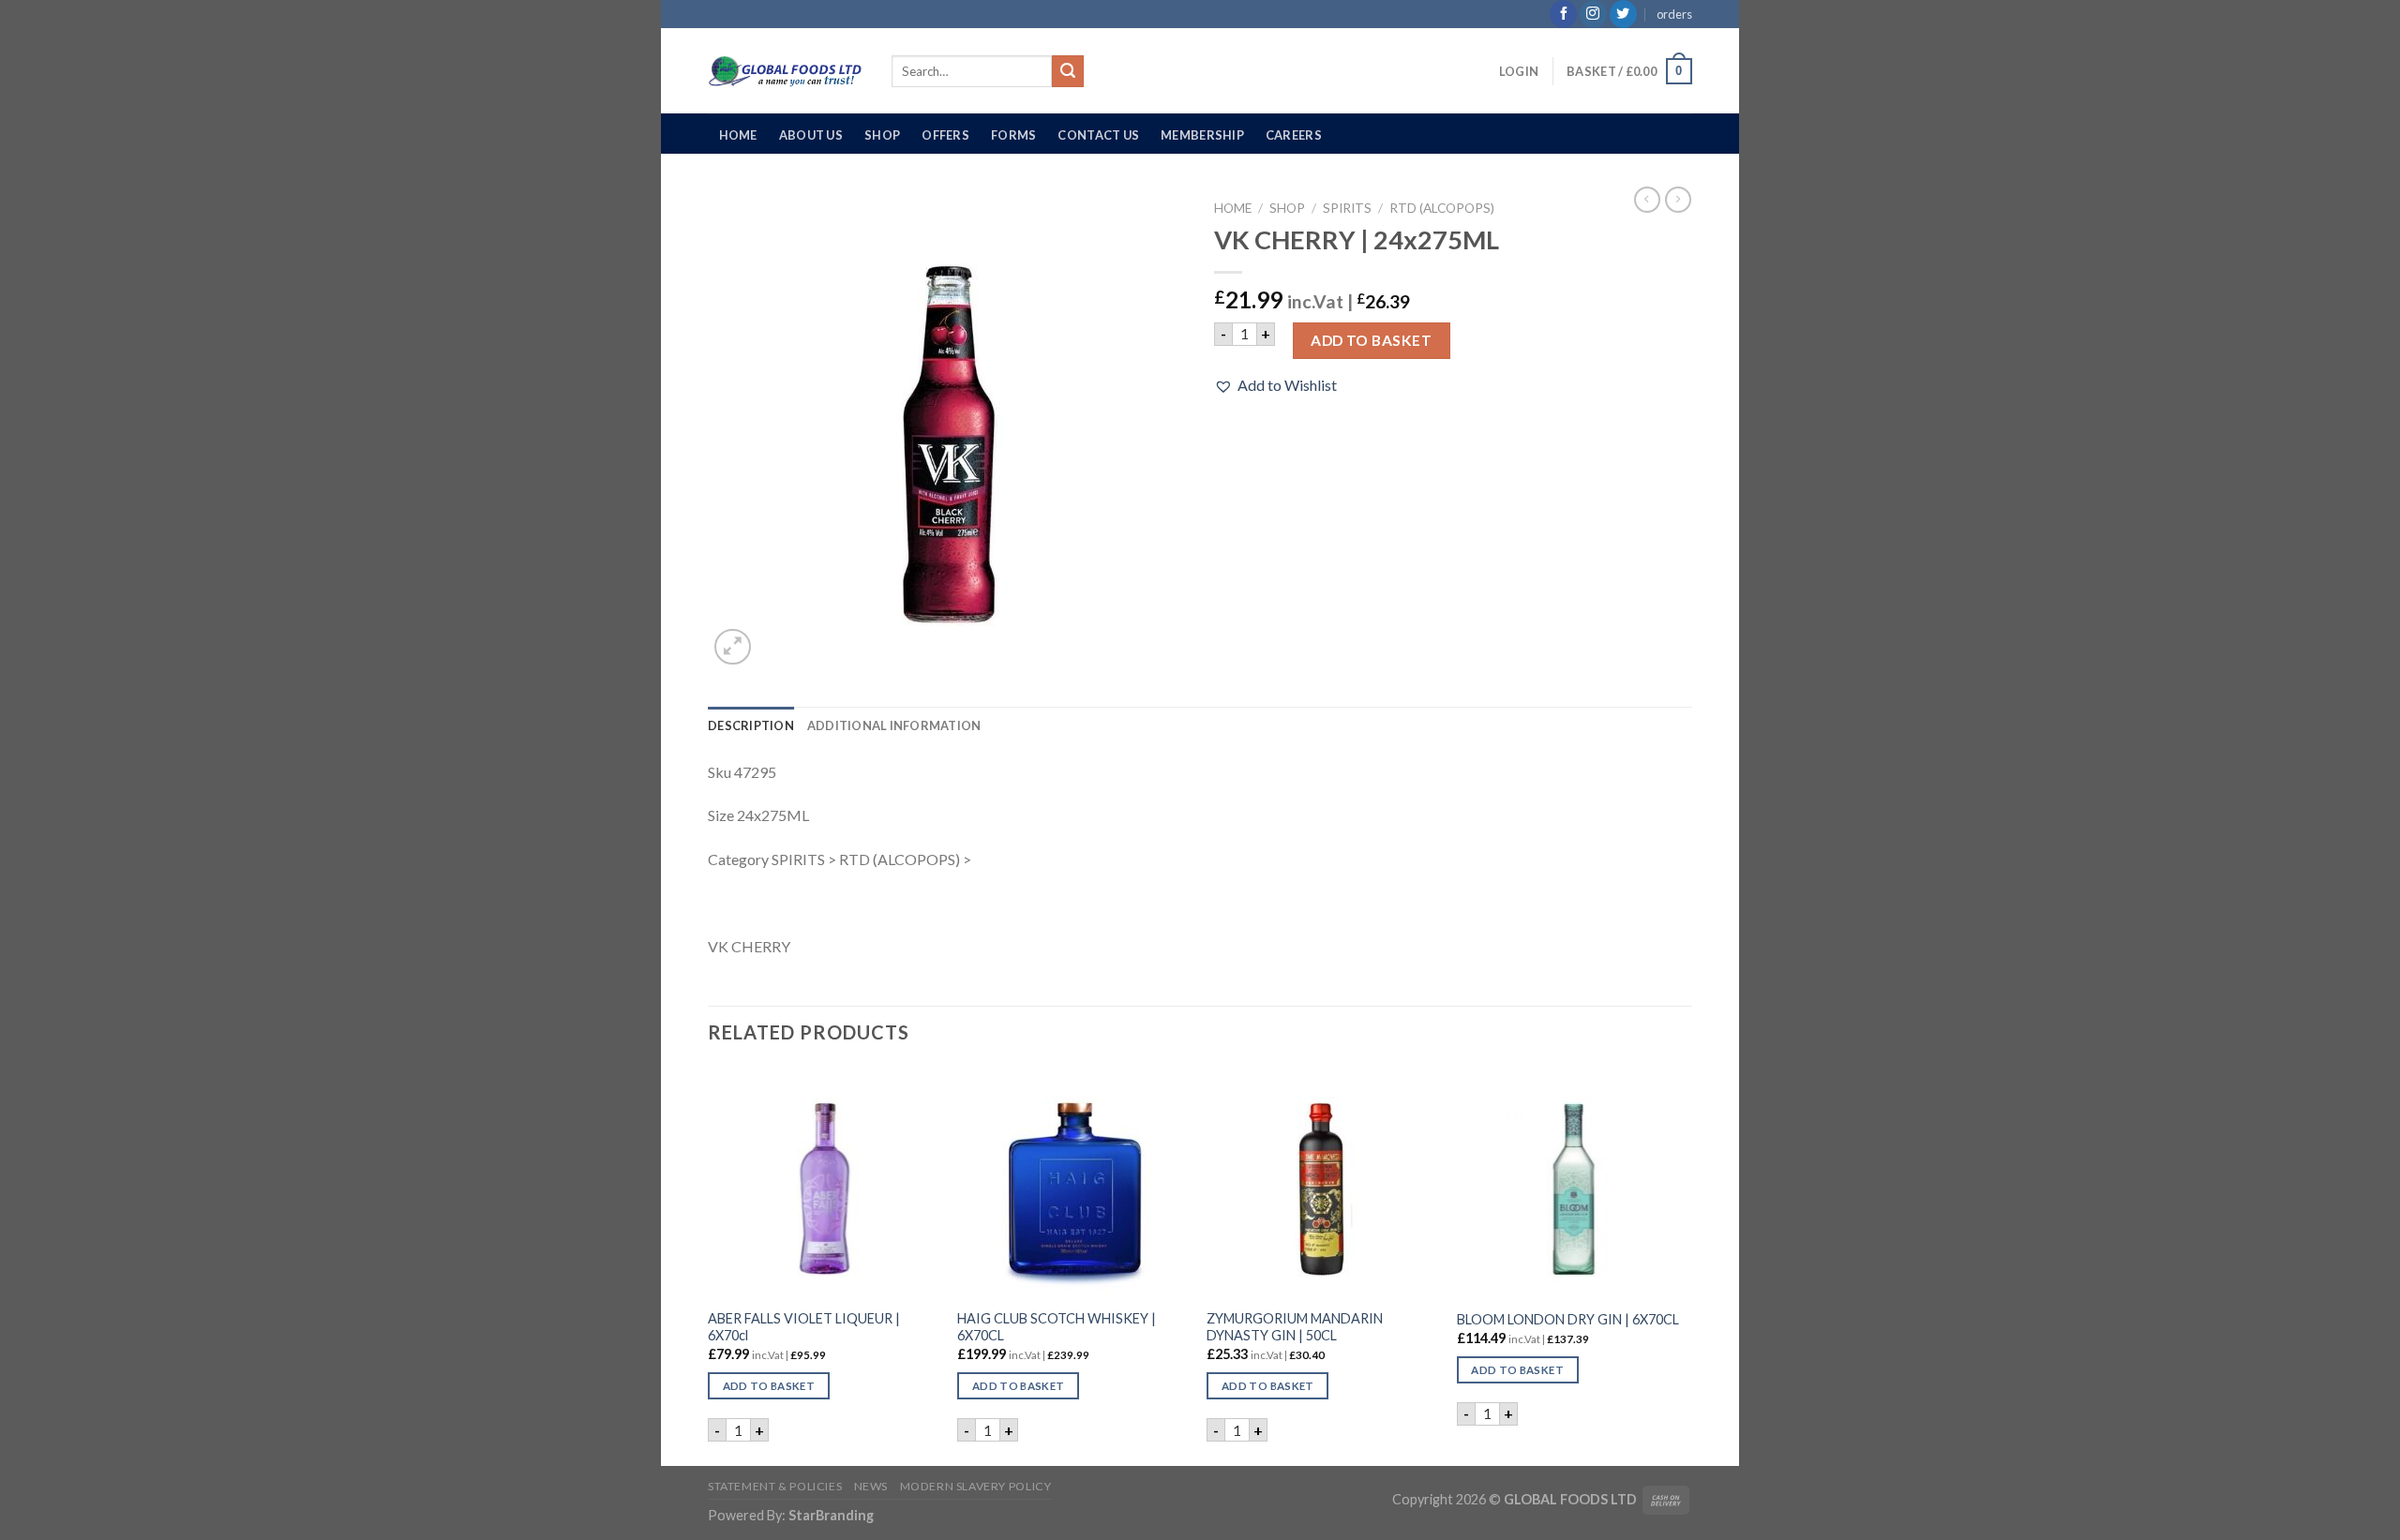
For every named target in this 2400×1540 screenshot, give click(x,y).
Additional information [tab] (894, 725)
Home (738, 135)
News (871, 1486)
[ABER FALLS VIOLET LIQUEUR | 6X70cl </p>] (824, 1182)
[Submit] (1068, 71)
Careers (1294, 135)
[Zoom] (733, 647)
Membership (1202, 135)
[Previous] (709, 1264)
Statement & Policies (775, 1486)
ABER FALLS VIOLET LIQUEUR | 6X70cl (804, 1327)
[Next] (1687, 1264)
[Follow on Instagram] (1593, 14)
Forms (1013, 135)
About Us (811, 135)
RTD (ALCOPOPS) (1442, 208)
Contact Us (1098, 135)
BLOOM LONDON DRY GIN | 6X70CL (1568, 1319)
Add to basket (1371, 340)
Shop (882, 135)
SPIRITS (1347, 208)
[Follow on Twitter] (1623, 14)
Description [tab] (751, 725)
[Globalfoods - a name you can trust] (786, 71)
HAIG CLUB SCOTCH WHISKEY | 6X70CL (1057, 1327)
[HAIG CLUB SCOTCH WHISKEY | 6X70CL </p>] (1073, 1182)
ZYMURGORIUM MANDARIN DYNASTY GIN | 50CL (1295, 1327)
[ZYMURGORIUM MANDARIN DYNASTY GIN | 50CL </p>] (1322, 1182)
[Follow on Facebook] (1563, 14)
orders (1674, 14)
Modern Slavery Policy (976, 1486)
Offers (945, 135)
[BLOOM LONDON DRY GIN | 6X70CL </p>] (1573, 1182)
